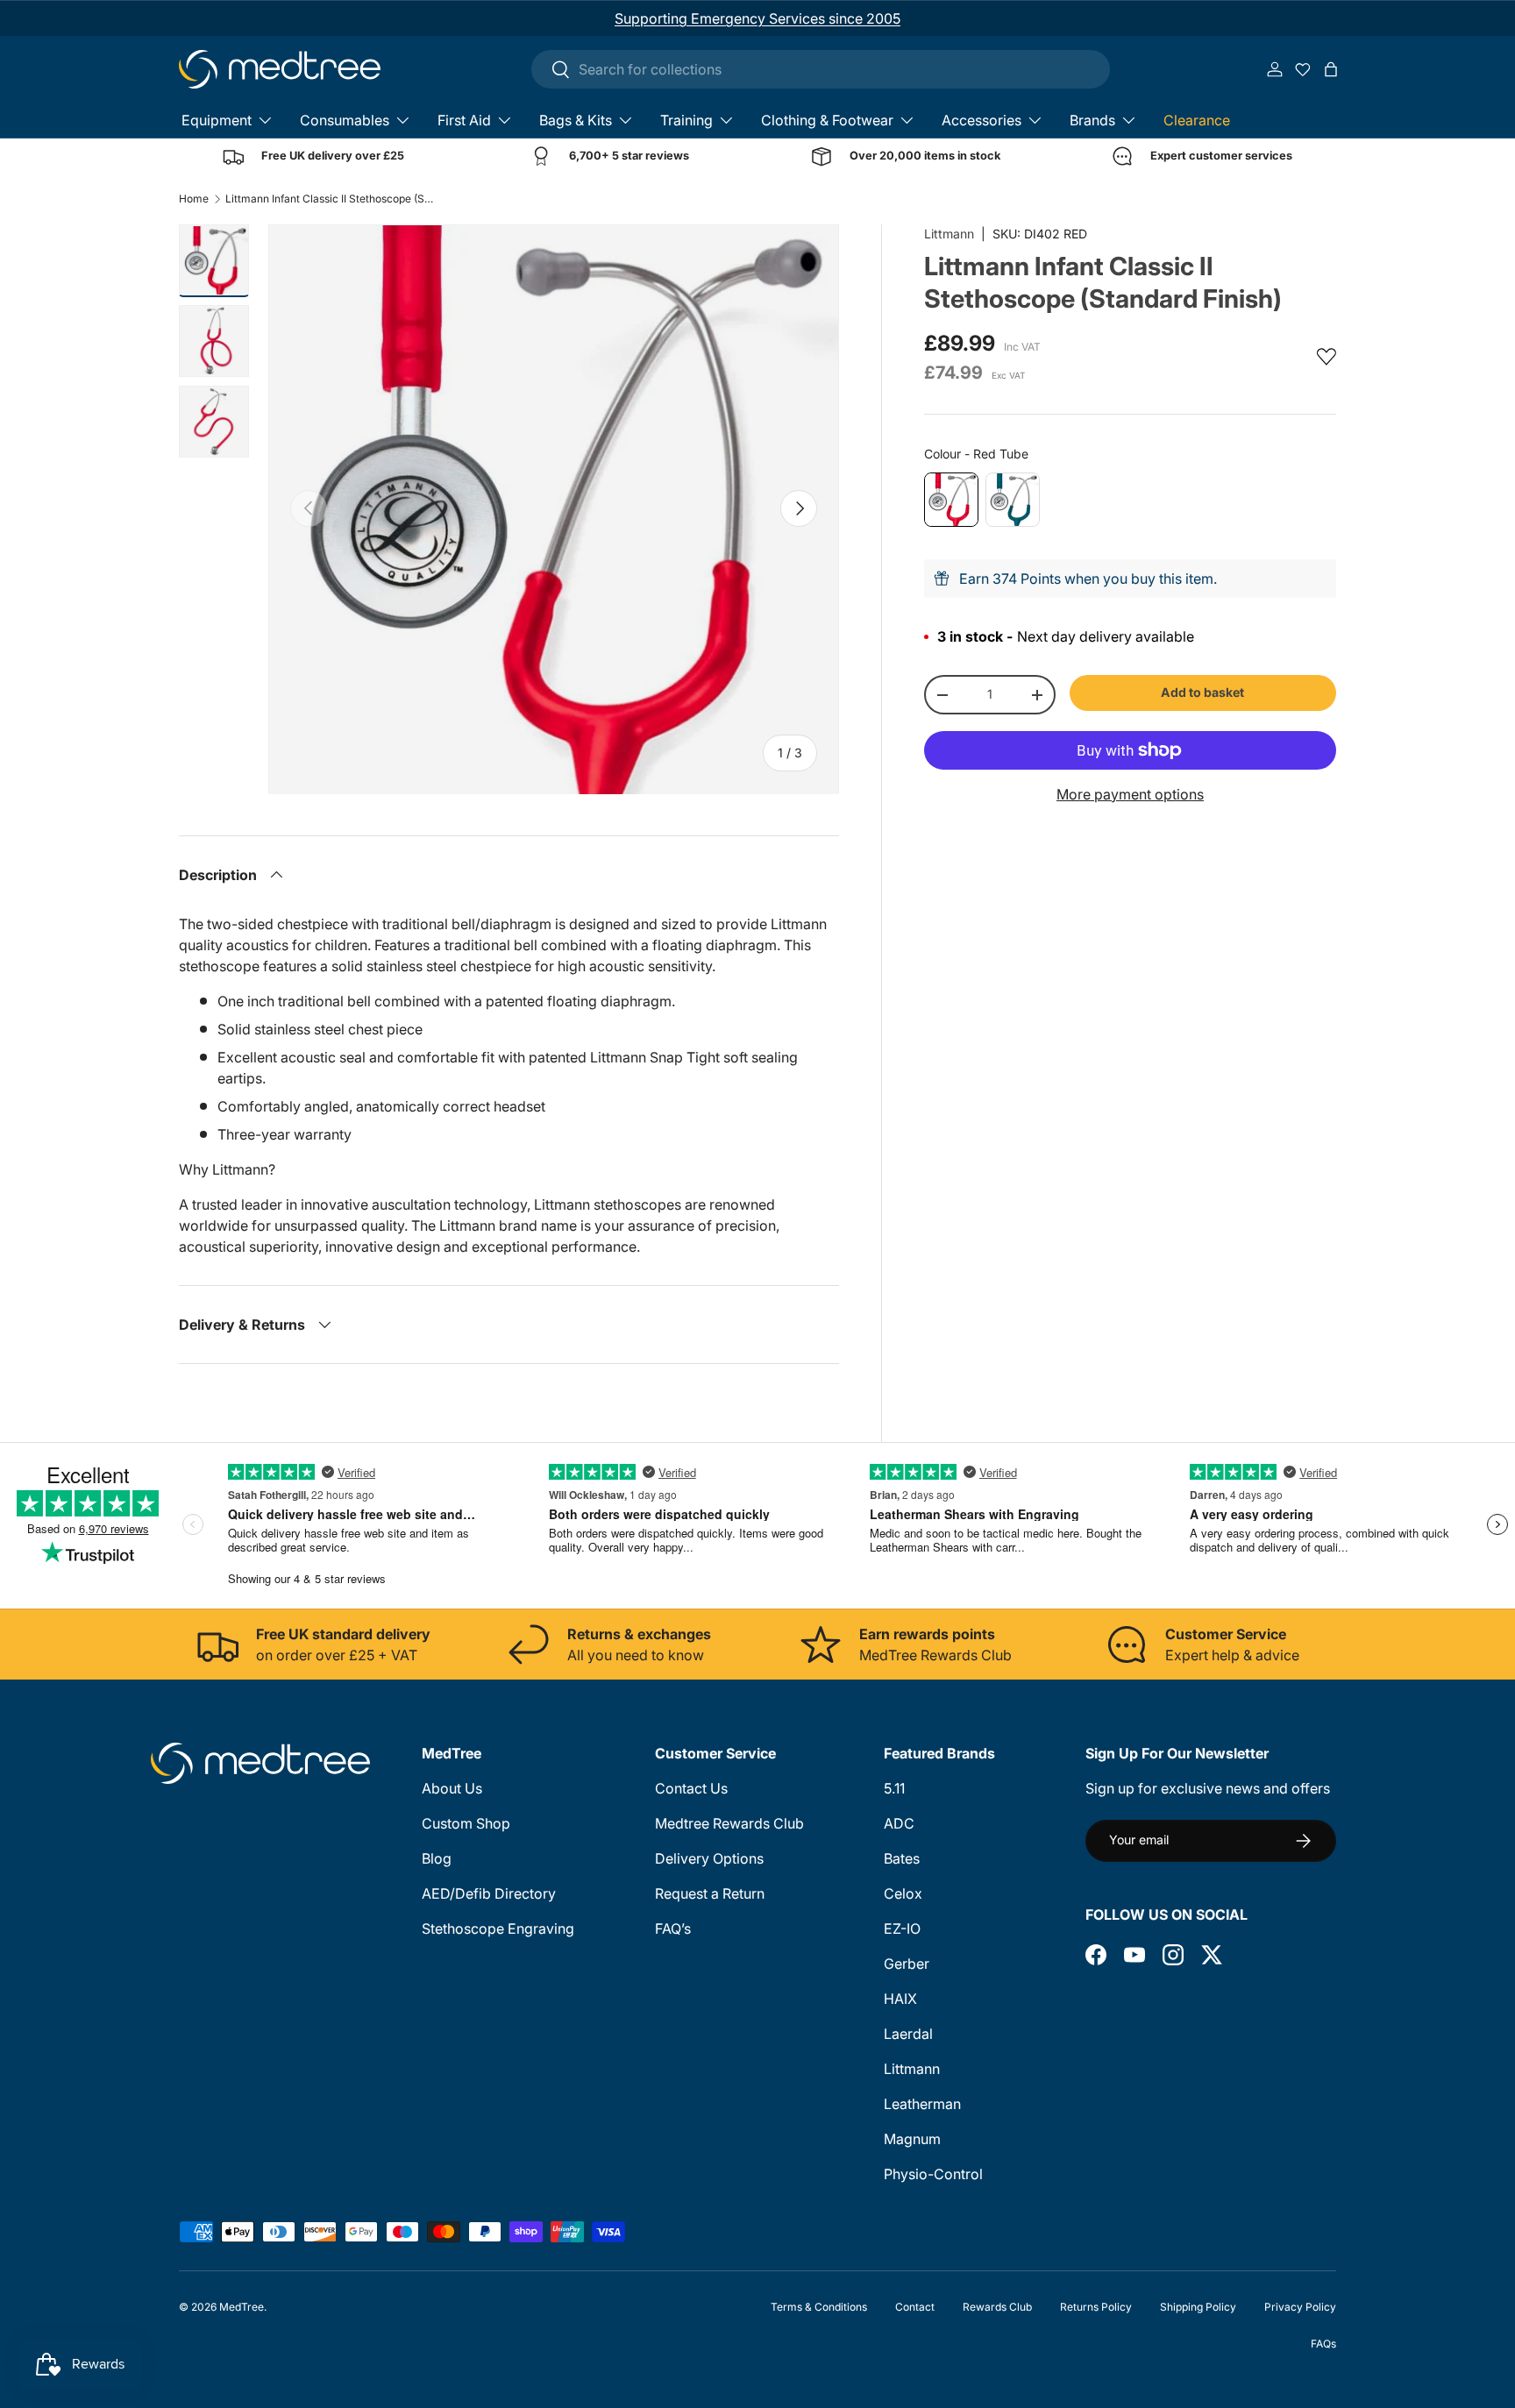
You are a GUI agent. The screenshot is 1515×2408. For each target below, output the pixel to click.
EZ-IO (902, 1929)
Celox (903, 1893)
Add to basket (1202, 692)
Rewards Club (997, 2307)
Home (194, 199)
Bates (902, 1858)
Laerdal (908, 2034)
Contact (915, 2307)
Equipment (217, 120)
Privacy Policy (1300, 2307)
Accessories (982, 120)
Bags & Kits (576, 120)
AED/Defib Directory (489, 1893)
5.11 (894, 1788)
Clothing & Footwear (827, 120)
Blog (437, 1858)
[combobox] (821, 69)
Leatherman (922, 2104)
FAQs (1323, 2344)
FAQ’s (673, 1929)
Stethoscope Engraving (498, 1929)
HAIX (900, 1999)
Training (686, 120)
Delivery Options (709, 1858)
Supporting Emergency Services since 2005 (757, 18)
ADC (899, 1823)
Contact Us (691, 1788)
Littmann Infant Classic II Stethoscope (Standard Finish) (331, 199)
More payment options (1130, 794)
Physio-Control (933, 2174)
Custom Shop (466, 1823)
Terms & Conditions (819, 2307)
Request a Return (710, 1893)
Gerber (907, 1964)
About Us (452, 1788)
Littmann (949, 234)
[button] (1331, 69)
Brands (1092, 120)
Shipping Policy (1198, 2307)
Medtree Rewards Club (729, 1823)
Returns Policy (1096, 2307)
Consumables (345, 120)
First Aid (464, 120)
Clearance (1197, 120)
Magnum (912, 2139)
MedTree (242, 2307)
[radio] (951, 500)
